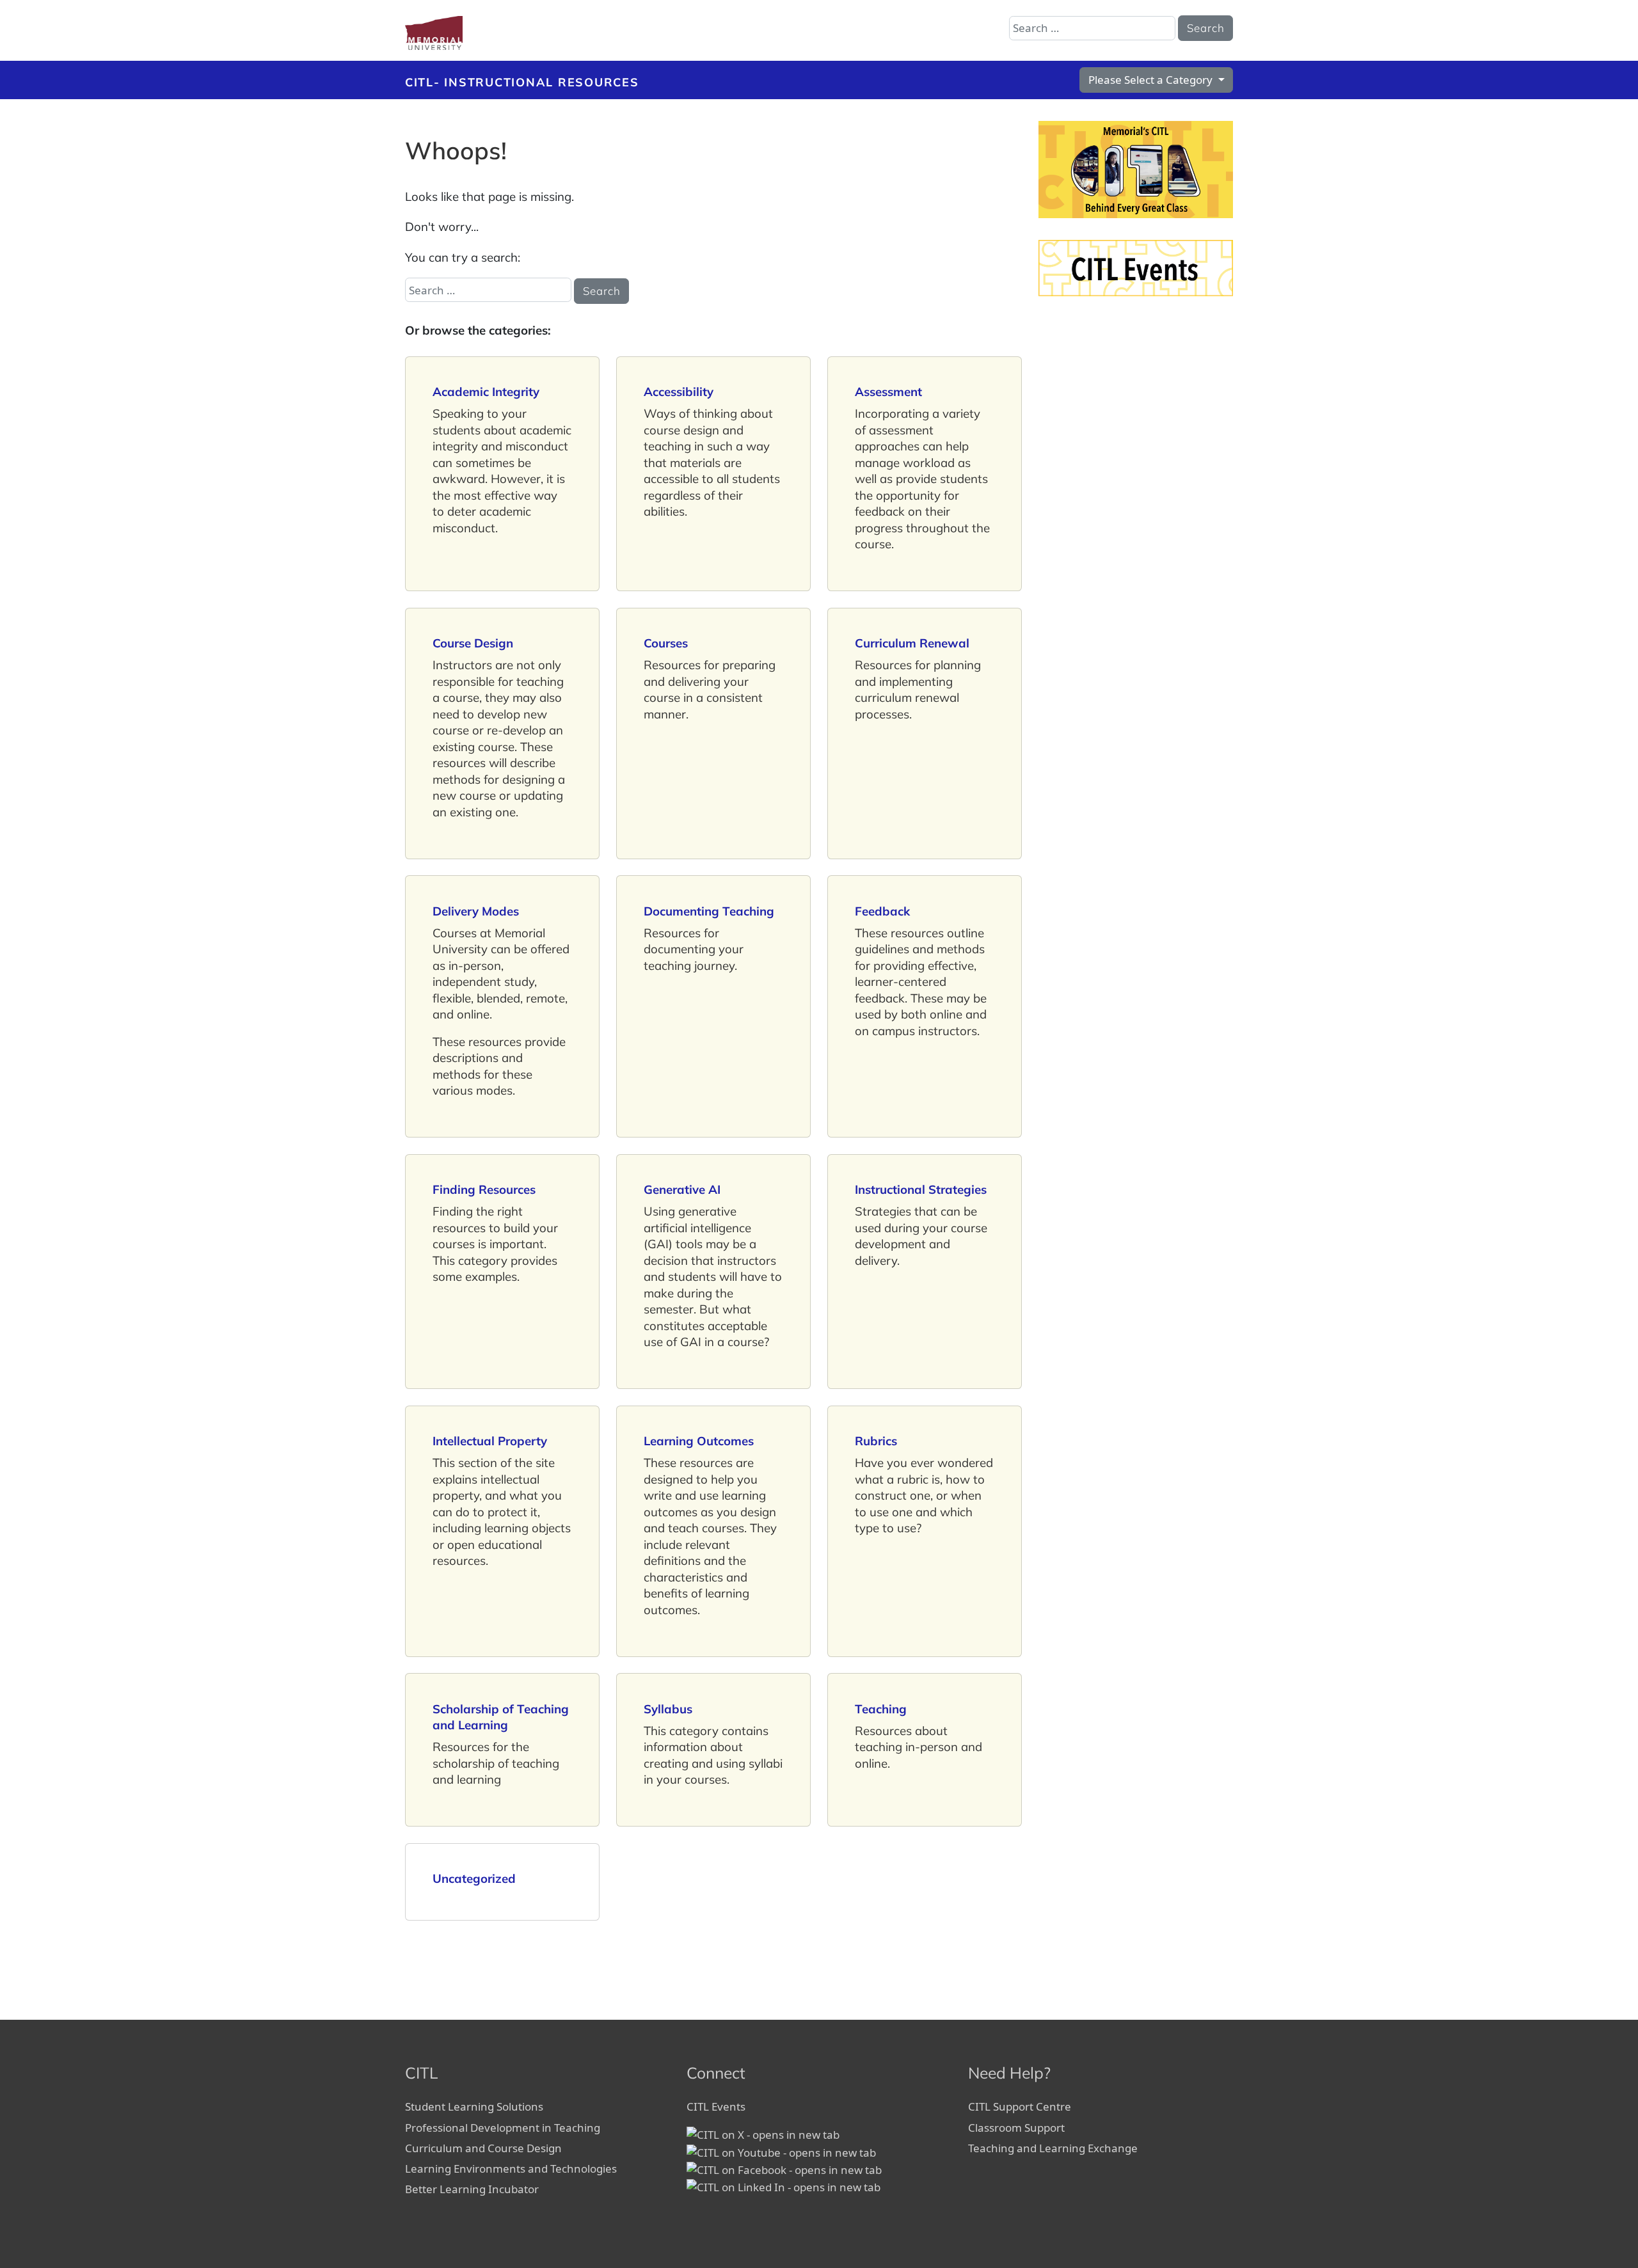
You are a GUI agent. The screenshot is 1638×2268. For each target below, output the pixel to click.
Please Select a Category (1152, 80)
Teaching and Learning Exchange (1054, 2148)
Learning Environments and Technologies (511, 2169)
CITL (419, 82)
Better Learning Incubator (472, 2189)
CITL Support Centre (1020, 2106)
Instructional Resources (541, 82)
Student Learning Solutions (475, 2106)
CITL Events (716, 2106)
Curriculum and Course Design (483, 2148)
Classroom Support (1018, 2128)
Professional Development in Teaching (504, 2128)
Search (1206, 28)
